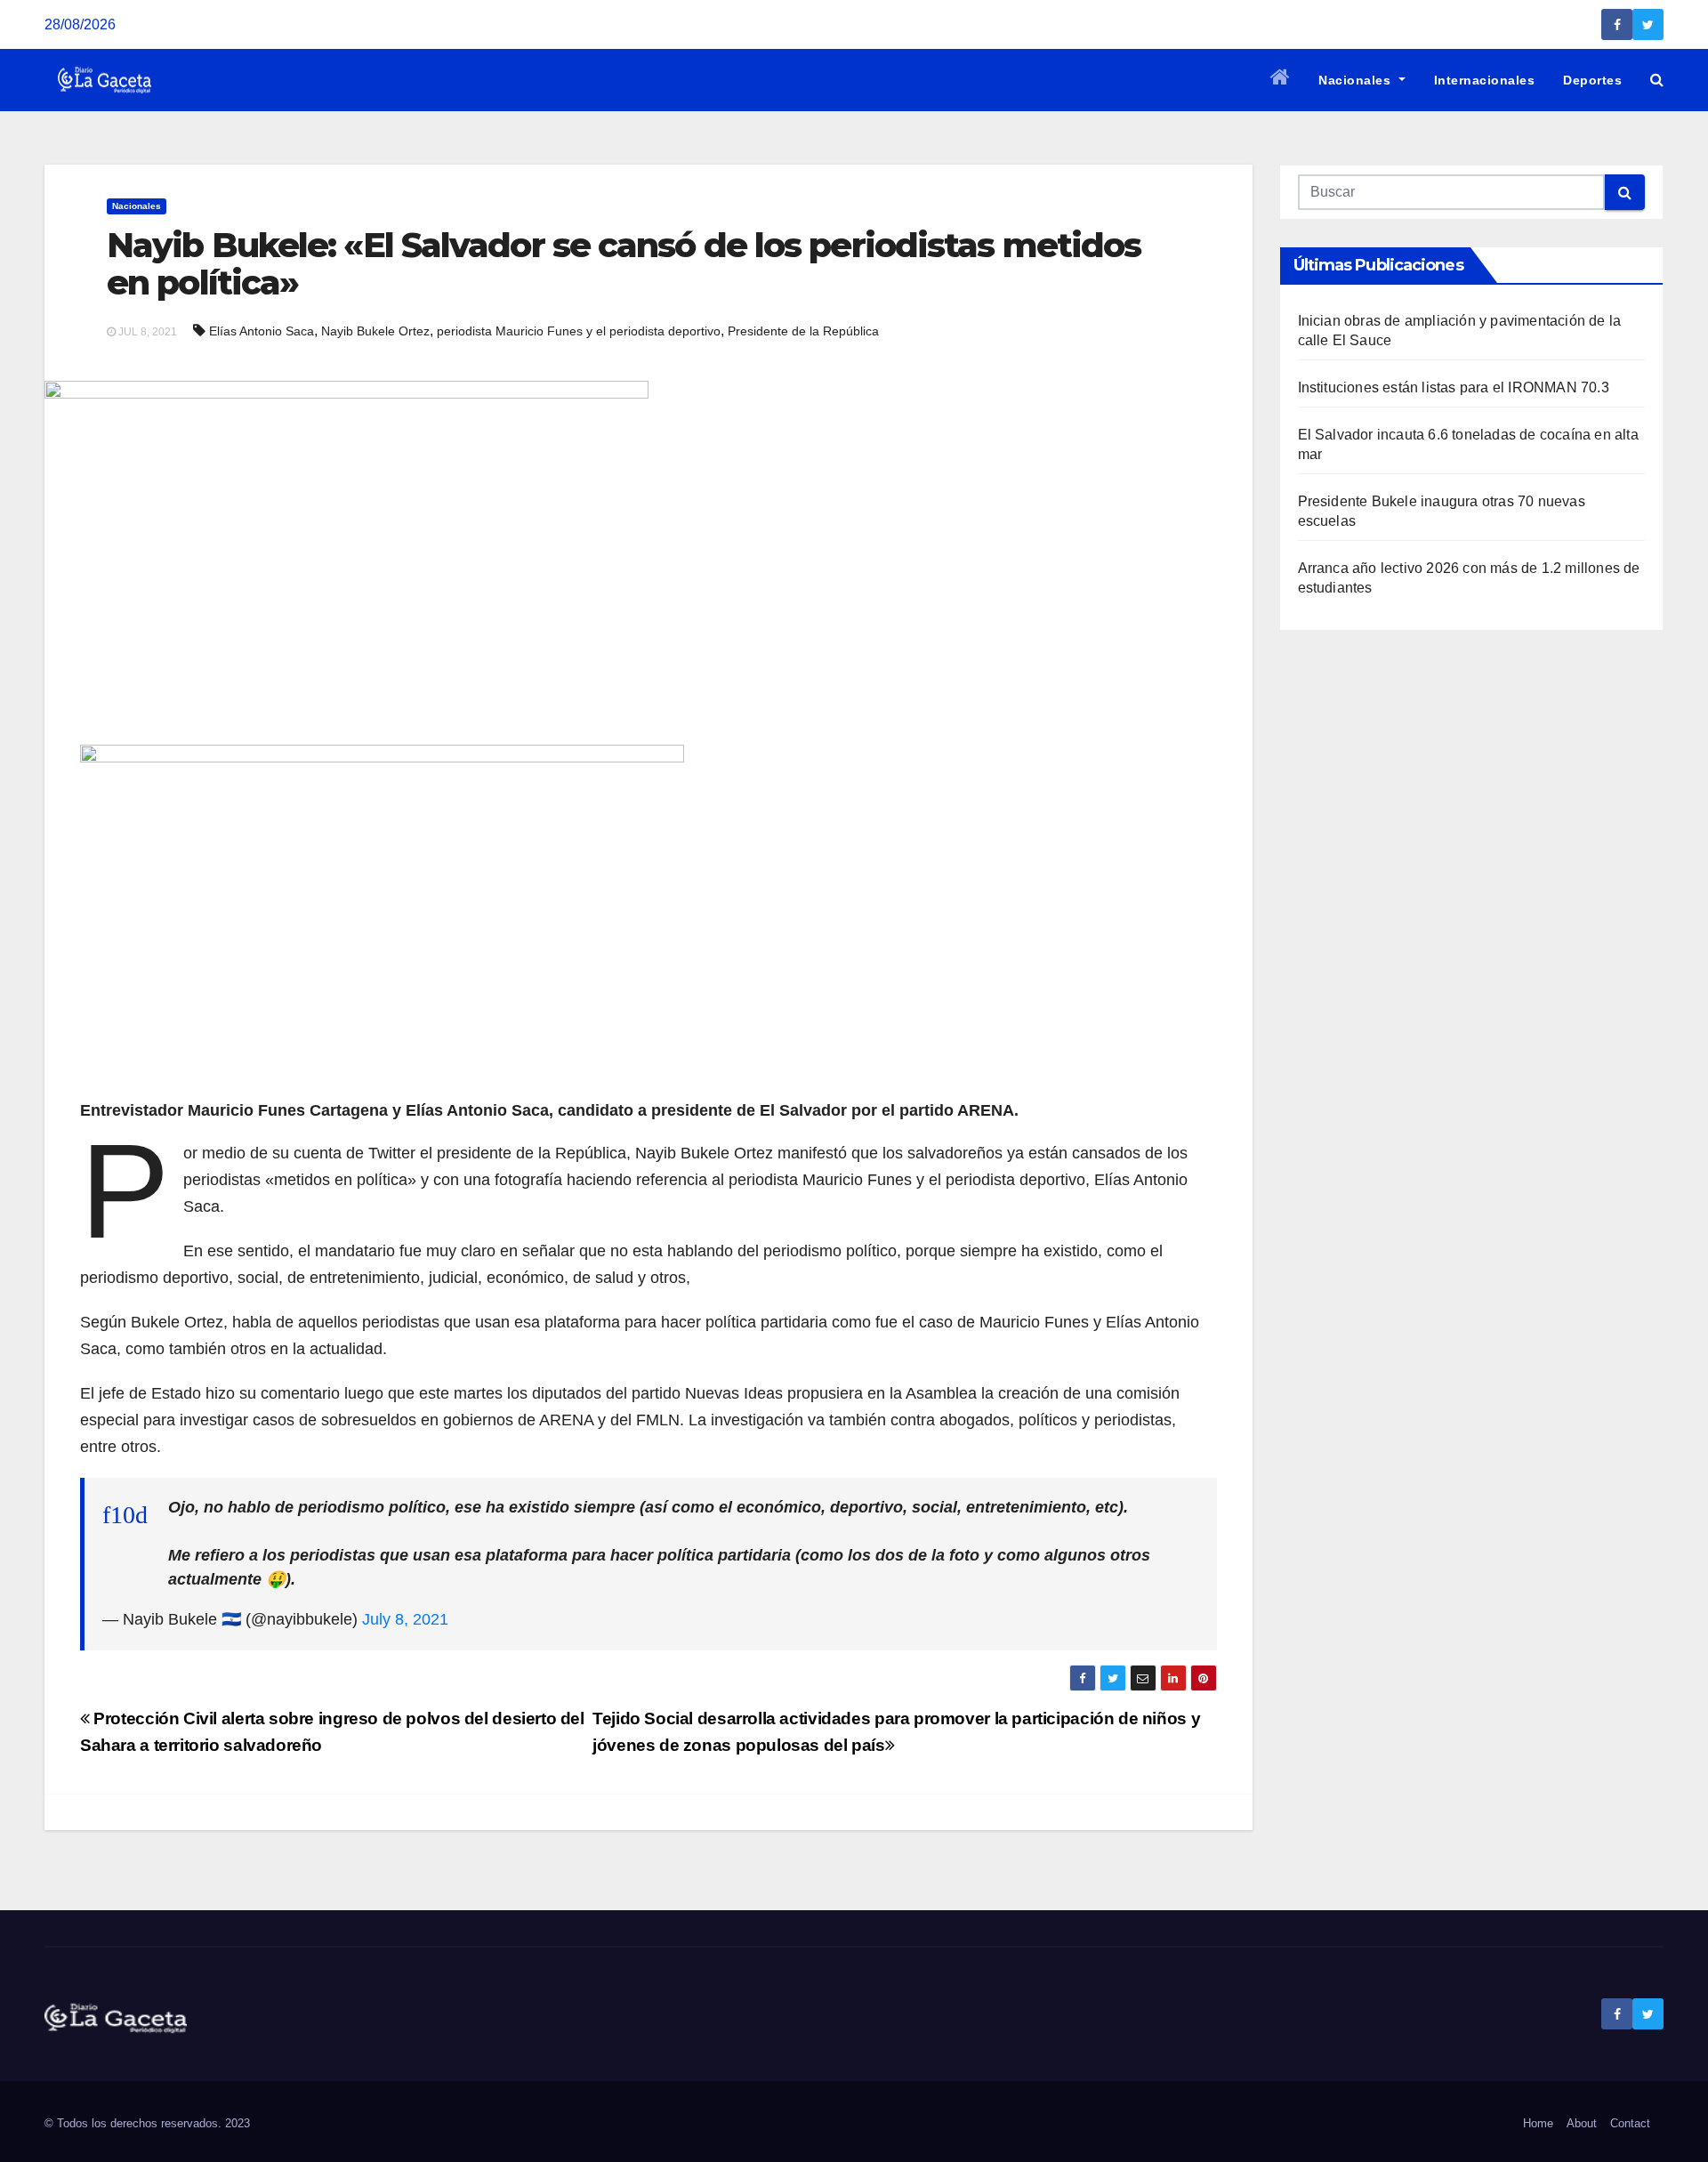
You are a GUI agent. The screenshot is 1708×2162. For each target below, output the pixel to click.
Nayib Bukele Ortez (375, 331)
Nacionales (1357, 80)
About (1582, 2123)
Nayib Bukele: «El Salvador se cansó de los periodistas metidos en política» (624, 264)
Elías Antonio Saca (262, 331)
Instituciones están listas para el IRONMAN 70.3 (1454, 387)
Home (1538, 2123)
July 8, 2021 (405, 1619)
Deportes (1592, 80)
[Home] (1281, 80)
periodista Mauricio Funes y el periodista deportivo (579, 331)
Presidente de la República (803, 331)
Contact (1630, 2123)
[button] (1657, 80)
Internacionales (1485, 80)
